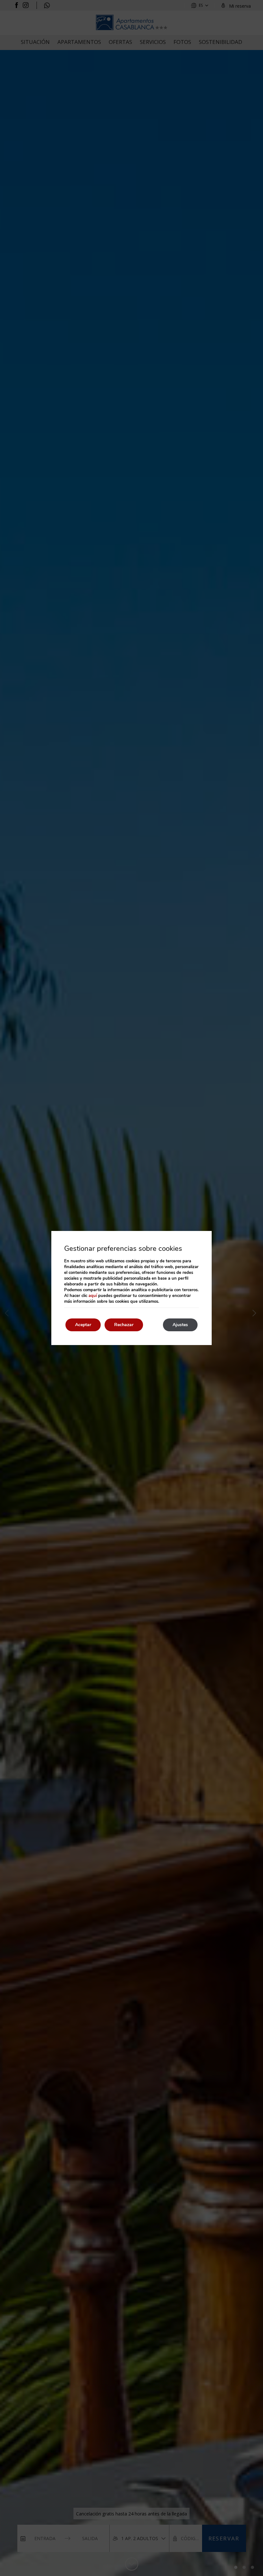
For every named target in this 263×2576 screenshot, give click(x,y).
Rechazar (124, 1325)
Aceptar (83, 1325)
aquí (93, 1296)
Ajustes (180, 1325)
